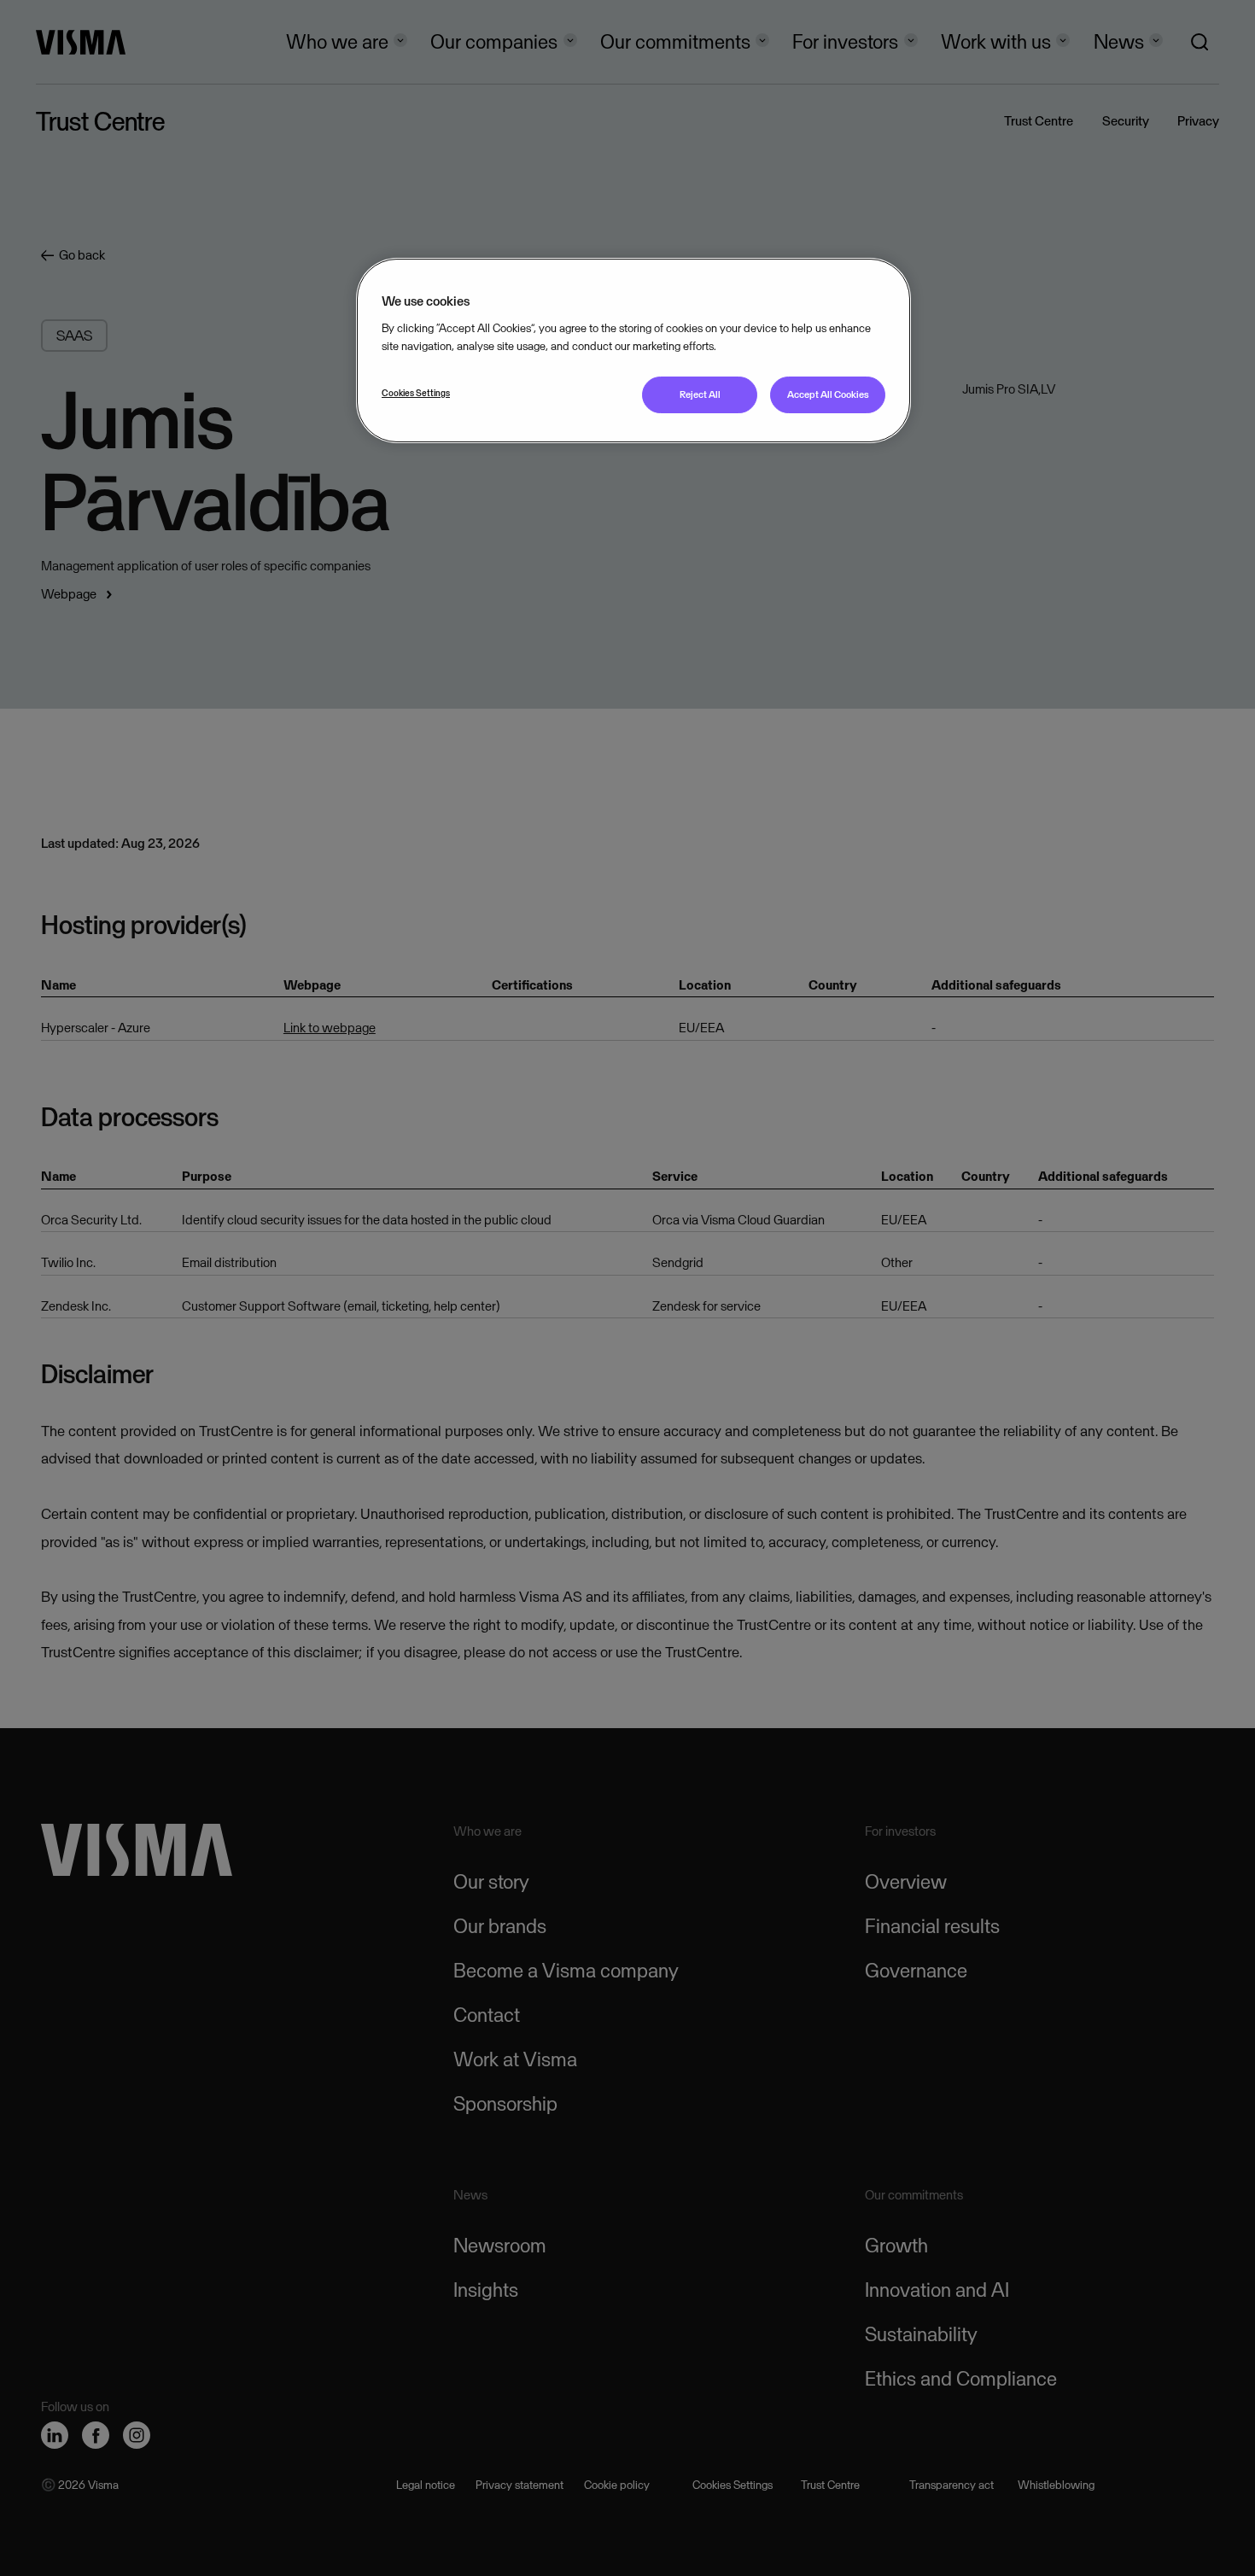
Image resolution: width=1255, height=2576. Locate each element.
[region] (633, 350)
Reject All (700, 394)
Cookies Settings (416, 393)
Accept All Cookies (828, 394)
